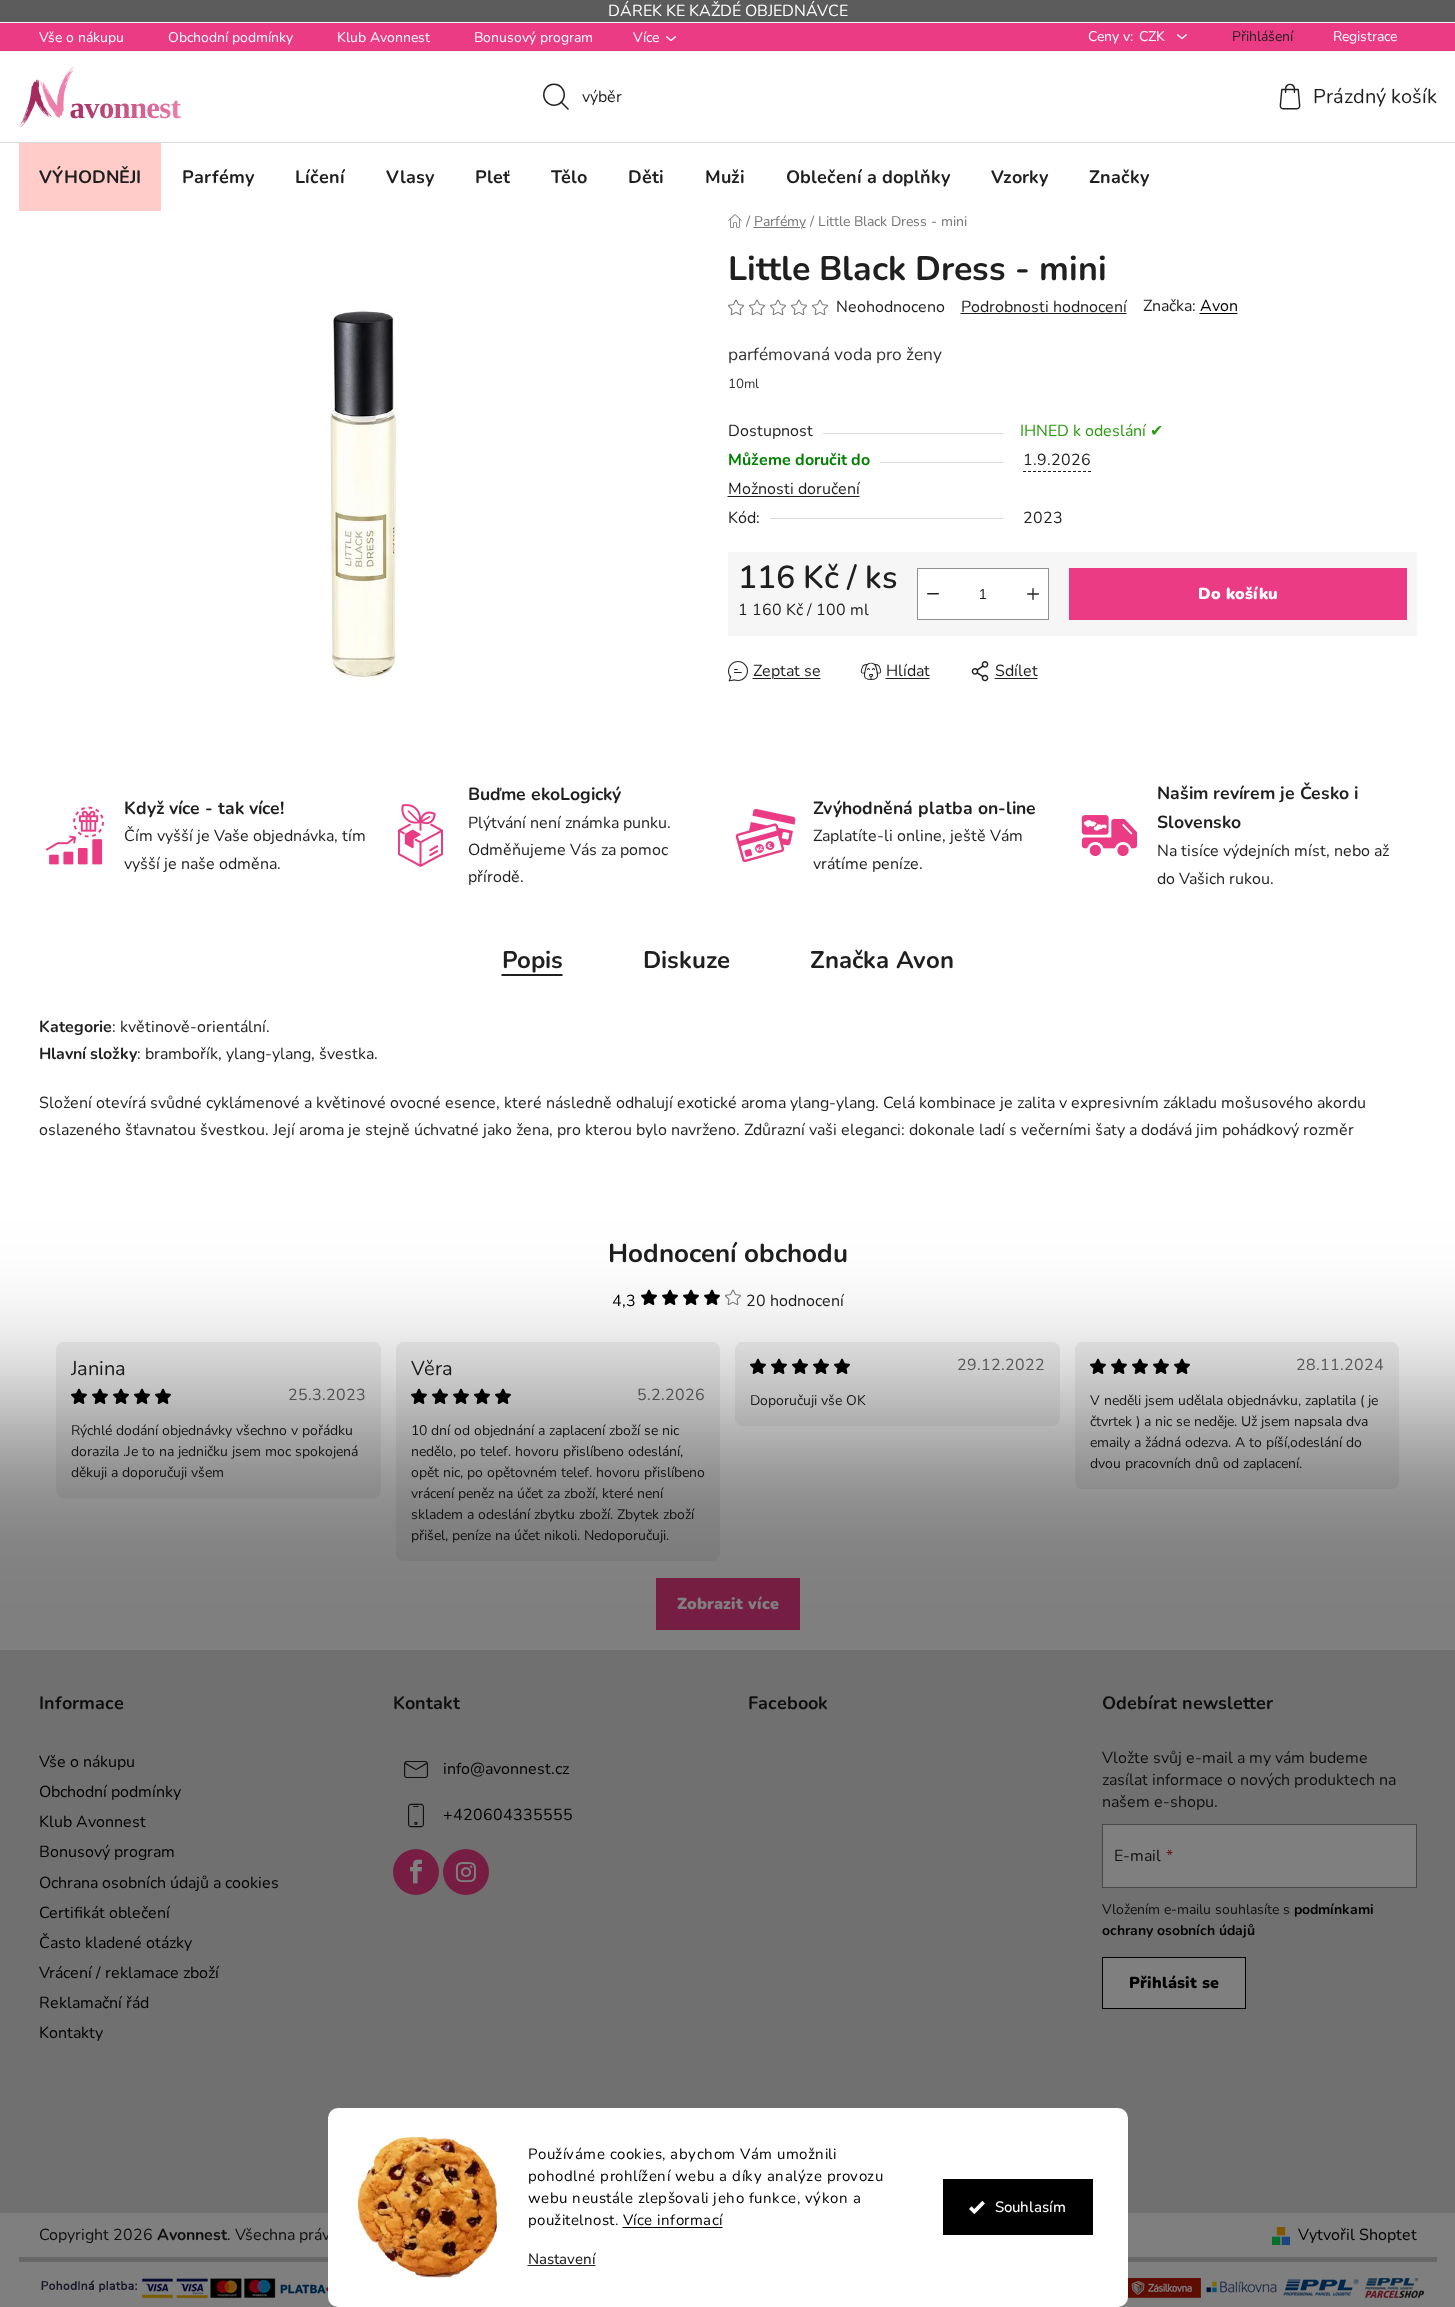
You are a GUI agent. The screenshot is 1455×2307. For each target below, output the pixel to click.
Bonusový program (533, 37)
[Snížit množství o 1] (933, 594)
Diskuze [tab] (686, 960)
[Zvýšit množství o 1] (1033, 594)
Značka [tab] (882, 960)
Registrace (1365, 36)
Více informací (673, 2220)
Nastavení (562, 2259)
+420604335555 (508, 1815)
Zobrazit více (728, 1604)
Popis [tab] (532, 960)
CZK (1154, 36)
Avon (1219, 306)
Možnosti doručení (794, 489)
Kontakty (71, 2033)
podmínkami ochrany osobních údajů (1238, 1919)
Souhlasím (1030, 2207)
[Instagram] (466, 1872)
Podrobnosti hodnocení (1044, 307)
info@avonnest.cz (506, 1769)
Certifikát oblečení (104, 1913)
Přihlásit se (1174, 1983)
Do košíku (1238, 594)
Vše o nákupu (81, 37)
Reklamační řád (94, 2003)
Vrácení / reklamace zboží (129, 1973)
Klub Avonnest (383, 37)
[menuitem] (90, 177)
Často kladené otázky (115, 1943)
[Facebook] (416, 1872)
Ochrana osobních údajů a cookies (159, 1883)
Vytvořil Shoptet (1357, 2235)
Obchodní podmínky (230, 37)
